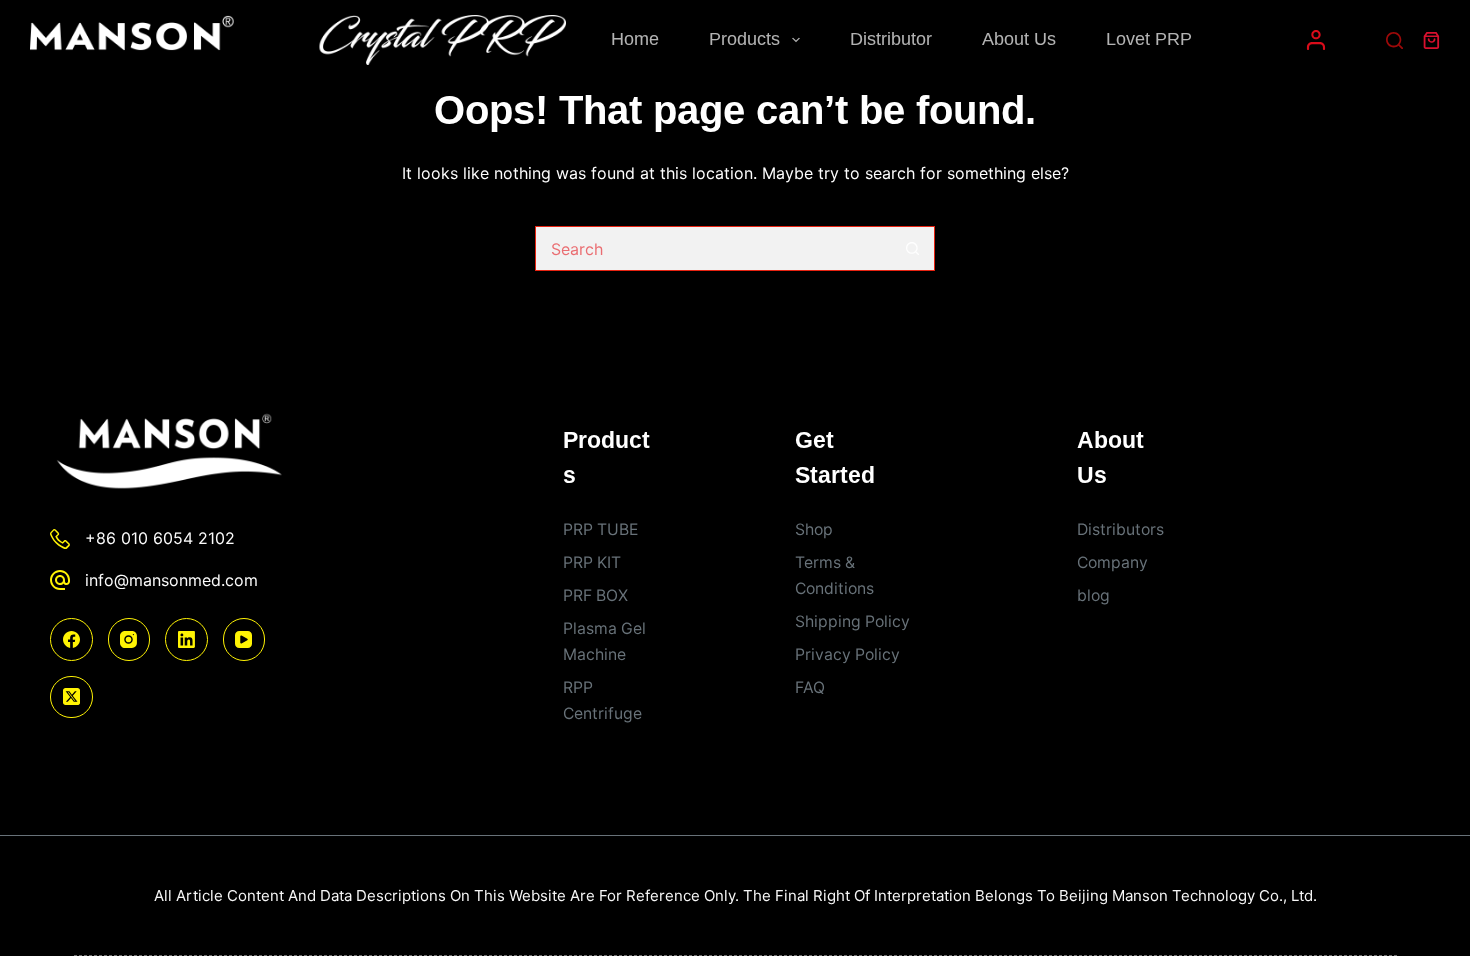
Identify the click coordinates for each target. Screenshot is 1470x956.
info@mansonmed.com (171, 580)
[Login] (1316, 40)
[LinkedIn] (186, 639)
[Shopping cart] (1431, 40)
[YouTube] (244, 639)
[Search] (1394, 40)
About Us (1019, 39)
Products (744, 39)
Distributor (891, 39)
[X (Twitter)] (71, 697)
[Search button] (912, 248)
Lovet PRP (1149, 39)
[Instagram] (129, 639)
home (635, 39)
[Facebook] (71, 639)
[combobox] (713, 248)
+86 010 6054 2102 (160, 538)
